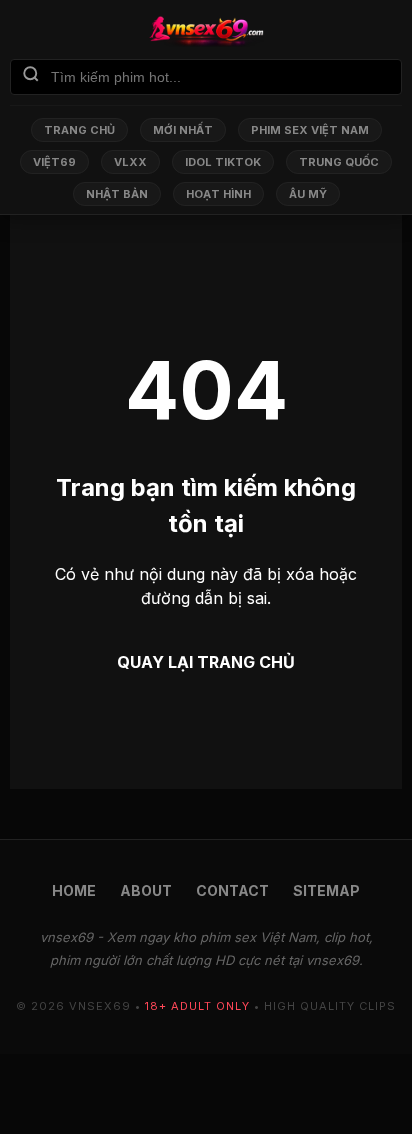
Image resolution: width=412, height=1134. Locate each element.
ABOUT (146, 890)
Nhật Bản (117, 194)
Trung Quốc (339, 162)
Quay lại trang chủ (206, 662)
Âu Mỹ (308, 194)
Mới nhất (183, 130)
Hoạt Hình (218, 194)
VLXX (130, 162)
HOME (74, 890)
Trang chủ (79, 130)
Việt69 (54, 162)
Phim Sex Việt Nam (310, 130)
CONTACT (232, 890)
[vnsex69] (206, 31)
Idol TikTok (223, 162)
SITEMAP (326, 890)
